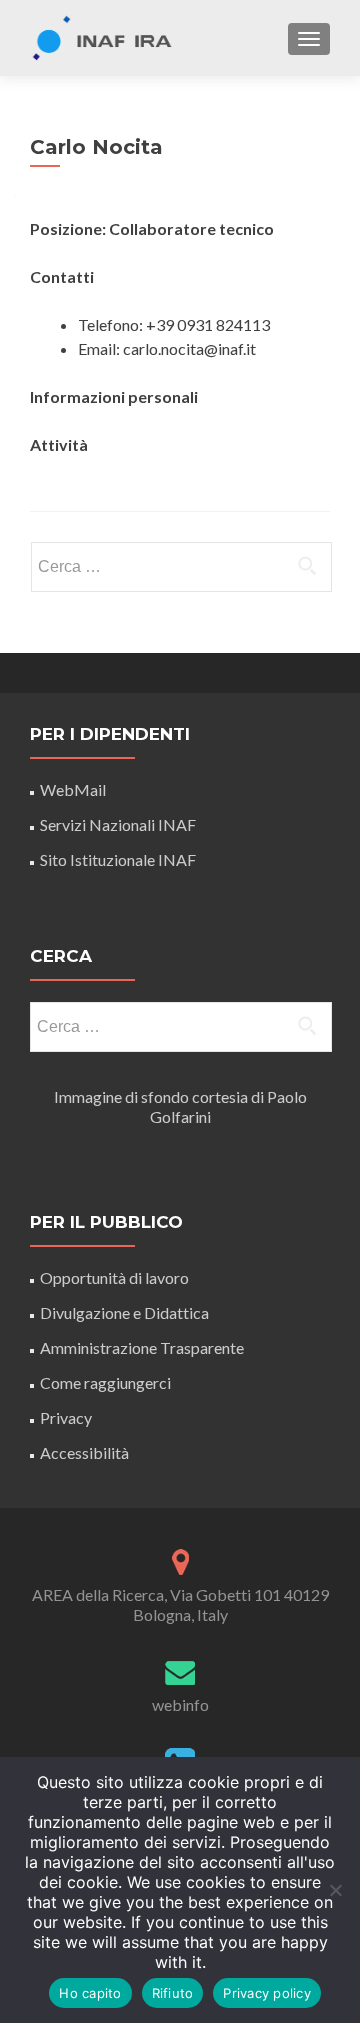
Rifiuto (173, 1993)
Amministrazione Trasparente (142, 1347)
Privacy (66, 1417)
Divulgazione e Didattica (124, 1312)
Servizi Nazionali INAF (118, 824)
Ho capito (90, 1993)
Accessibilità (84, 1452)
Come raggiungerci (105, 1382)
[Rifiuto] (335, 1890)
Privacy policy (267, 1993)
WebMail (74, 789)
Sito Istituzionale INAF (118, 859)
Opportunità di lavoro (114, 1277)
